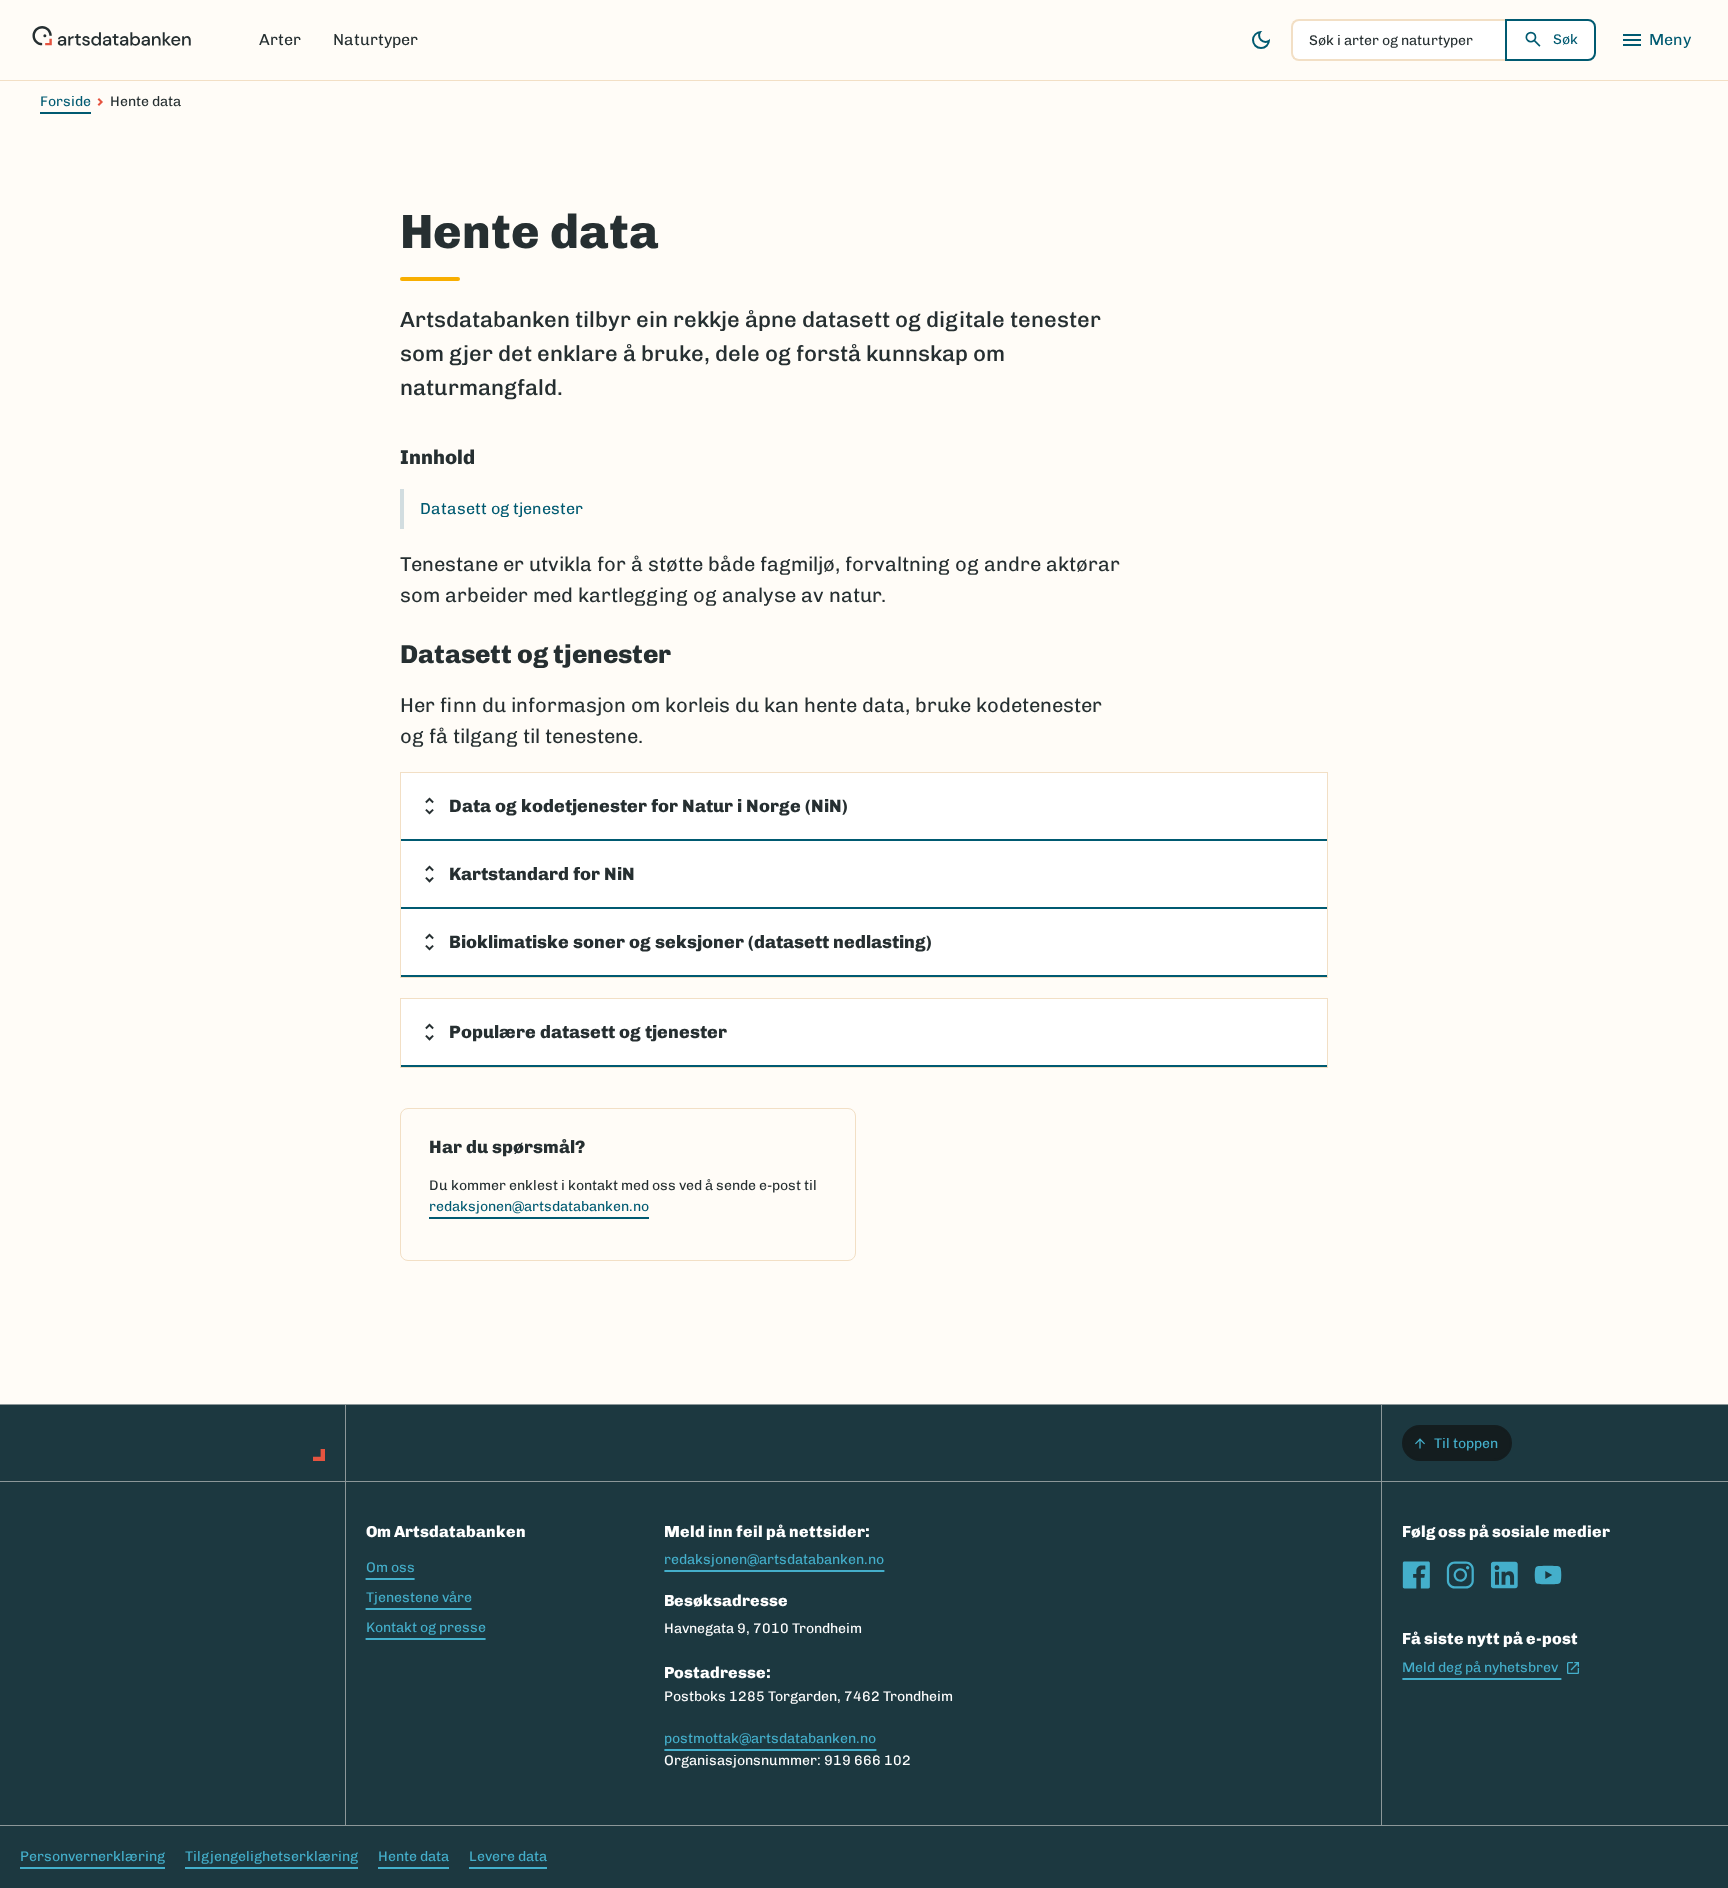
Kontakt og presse (426, 1627)
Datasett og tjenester (501, 508)
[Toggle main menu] (1656, 40)
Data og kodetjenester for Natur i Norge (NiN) (648, 806)
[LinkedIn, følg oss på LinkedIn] (1504, 1575)
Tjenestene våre (419, 1597)
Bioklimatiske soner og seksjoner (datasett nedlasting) (690, 942)
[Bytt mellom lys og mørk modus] (1261, 40)
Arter (280, 39)
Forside (65, 101)
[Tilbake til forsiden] (111, 40)
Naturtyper (375, 39)
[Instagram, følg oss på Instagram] (1460, 1575)
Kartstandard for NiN (542, 874)
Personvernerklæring (92, 1856)
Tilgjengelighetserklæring (271, 1856)
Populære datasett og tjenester (588, 1032)
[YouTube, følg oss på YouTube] (1548, 1575)
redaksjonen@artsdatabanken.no (539, 1206)
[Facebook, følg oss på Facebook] (1416, 1575)
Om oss (390, 1567)
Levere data (508, 1856)
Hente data (413, 1856)
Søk (1565, 39)
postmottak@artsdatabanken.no (770, 1738)
